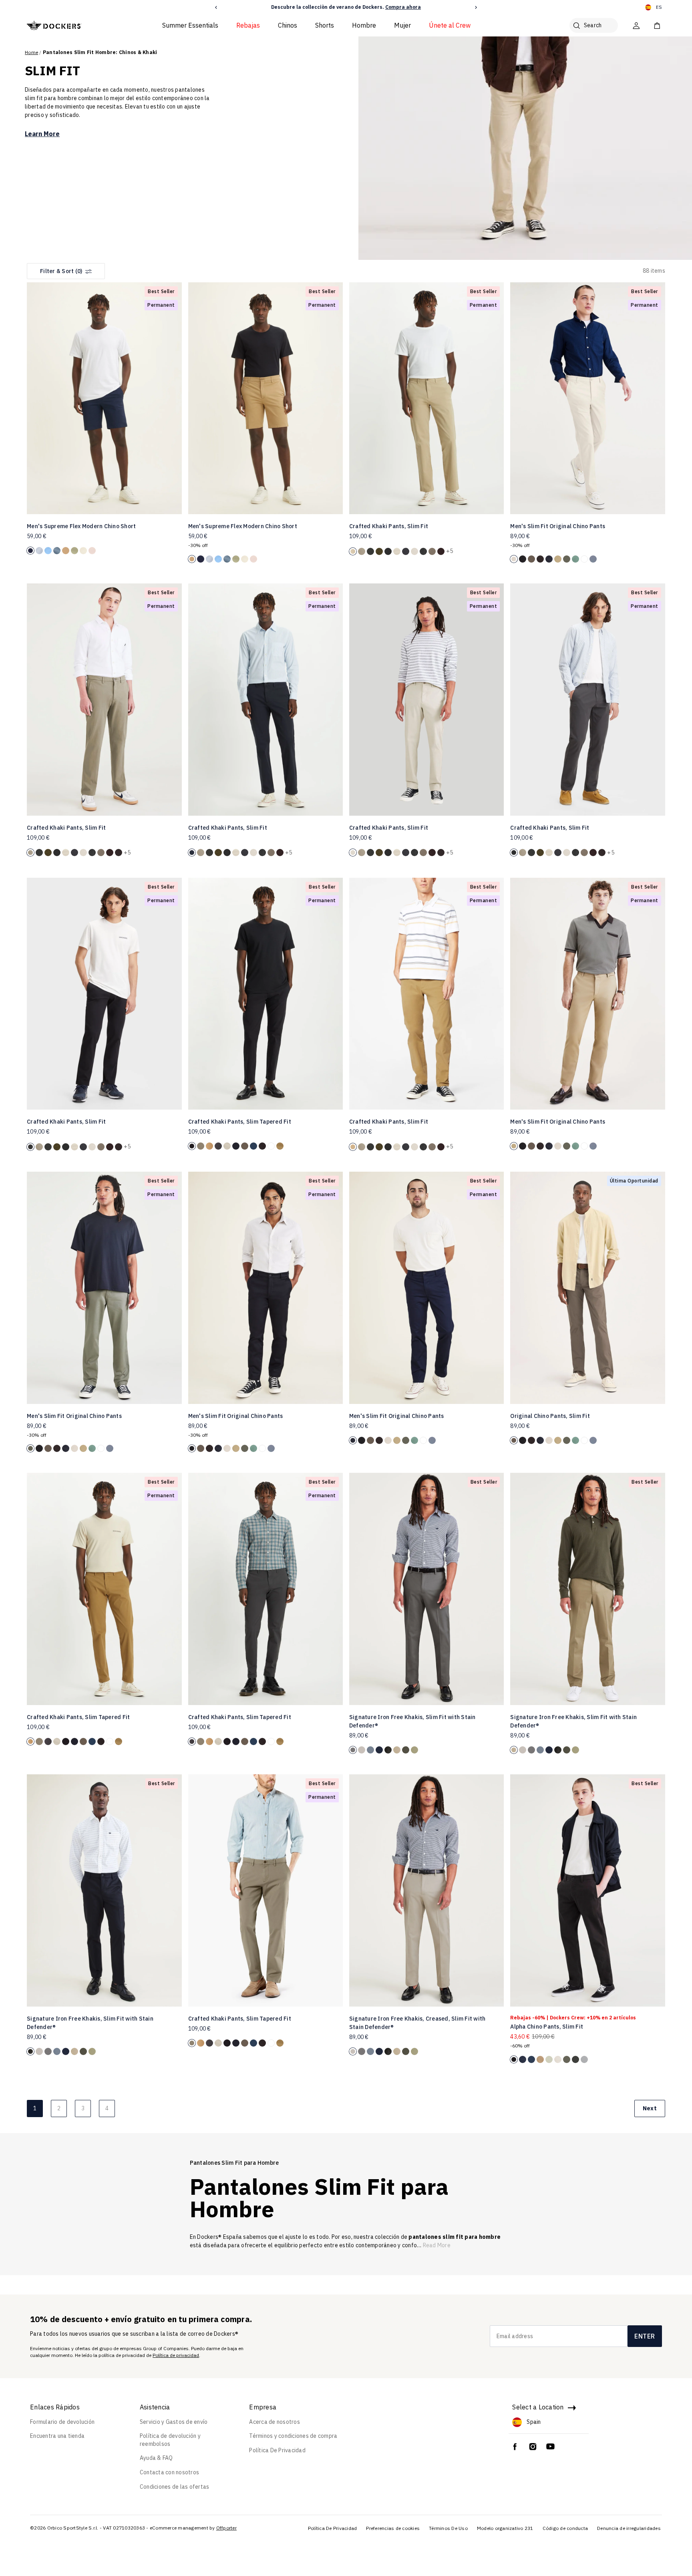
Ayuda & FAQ (156, 2458)
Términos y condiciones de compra (293, 2436)
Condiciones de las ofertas (175, 2487)
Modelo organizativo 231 (505, 2528)
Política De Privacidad (277, 2450)
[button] (216, 7)
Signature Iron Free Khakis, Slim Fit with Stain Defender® (412, 1721)
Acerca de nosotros (275, 2422)
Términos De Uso (448, 2528)
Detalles (409, 7)
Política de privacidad (176, 2355)
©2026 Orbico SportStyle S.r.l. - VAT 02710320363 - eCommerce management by (123, 2528)
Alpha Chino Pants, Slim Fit (547, 2027)
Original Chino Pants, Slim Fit (550, 1416)
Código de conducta (565, 2528)
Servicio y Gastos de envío (174, 2422)
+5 (450, 551)
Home (31, 52)
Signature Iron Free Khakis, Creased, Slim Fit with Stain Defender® (417, 2023)
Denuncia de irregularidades (629, 2528)
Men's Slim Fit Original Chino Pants (558, 526)
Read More (437, 2245)
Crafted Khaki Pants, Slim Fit (389, 526)
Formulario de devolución (62, 2422)
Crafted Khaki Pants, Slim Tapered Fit (240, 1122)
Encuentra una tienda (57, 2436)
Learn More (42, 134)
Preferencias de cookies (393, 2528)
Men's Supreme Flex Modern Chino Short (81, 526)
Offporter (226, 2528)
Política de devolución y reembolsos (170, 2440)
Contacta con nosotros (169, 2472)
